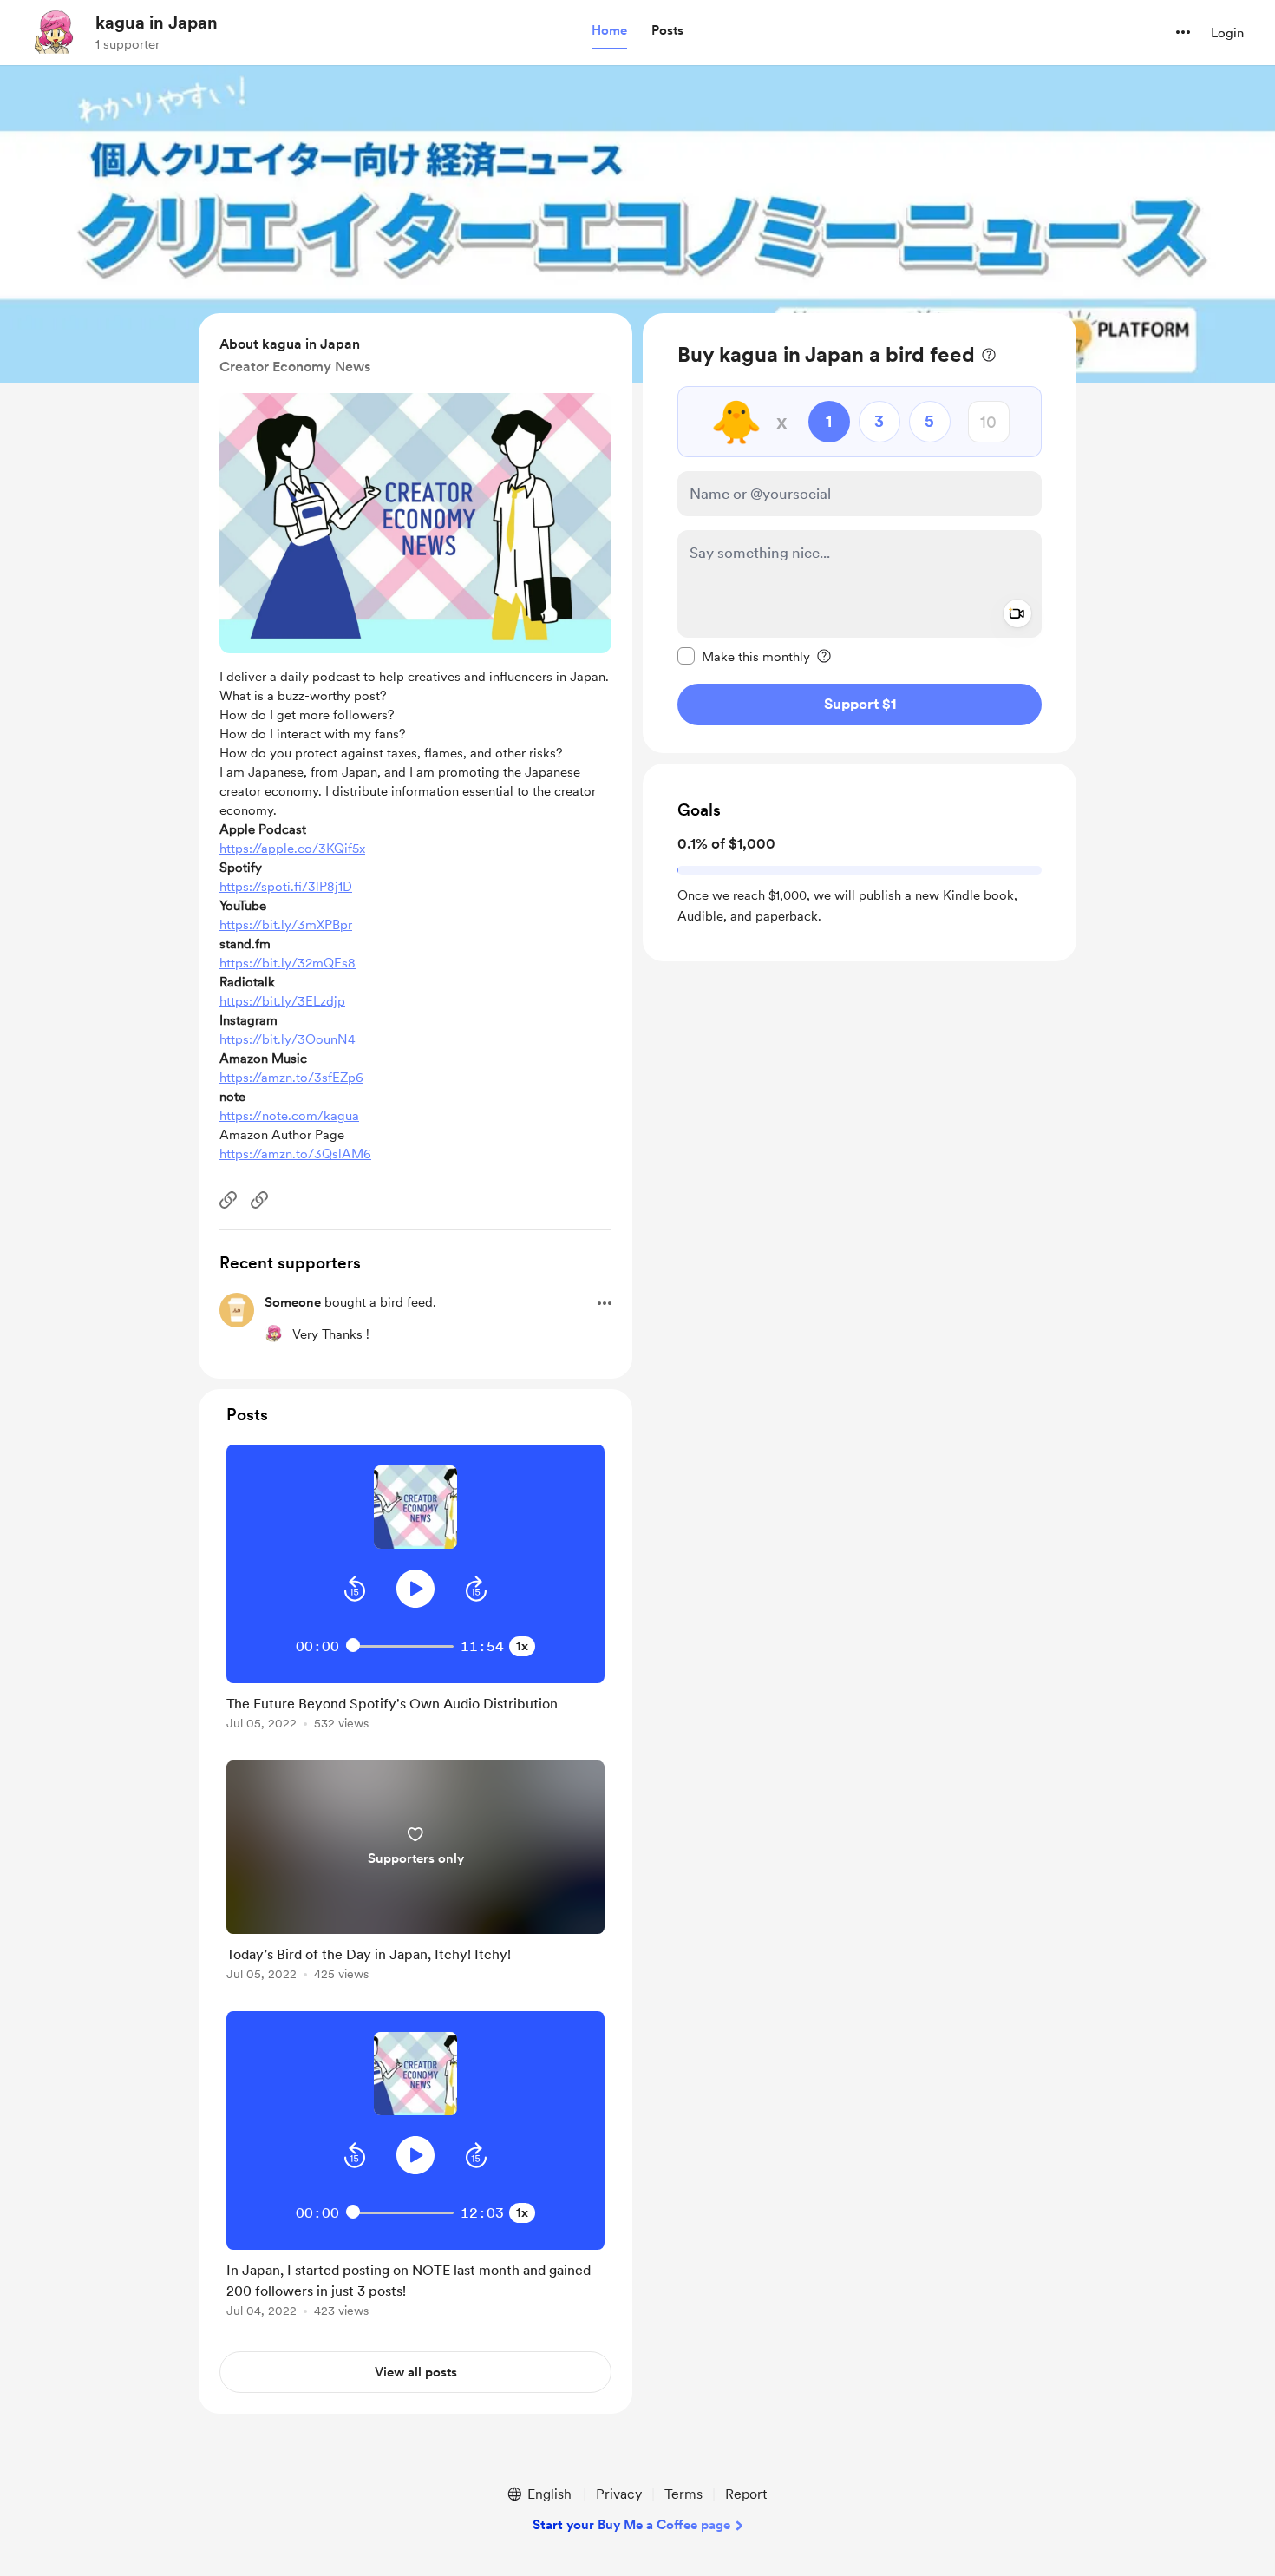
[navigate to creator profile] (53, 32)
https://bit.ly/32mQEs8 (288, 963)
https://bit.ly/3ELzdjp (282, 1001)
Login (1227, 33)
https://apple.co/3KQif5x (292, 849)
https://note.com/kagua (289, 1116)
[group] (415, 1590)
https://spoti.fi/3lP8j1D (286, 887)
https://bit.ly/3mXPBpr (286, 925)
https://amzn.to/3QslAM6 (295, 1154)
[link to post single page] (415, 1710)
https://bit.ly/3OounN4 (288, 1039)
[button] (609, 31)
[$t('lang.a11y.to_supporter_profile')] (273, 1334)
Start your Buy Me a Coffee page (631, 2525)
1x (522, 1646)
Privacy (619, 2494)
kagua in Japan (157, 23)
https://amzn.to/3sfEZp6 (291, 1078)
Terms (683, 2494)
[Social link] (228, 1200)
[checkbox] (744, 656)
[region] (860, 533)
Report (746, 2494)
